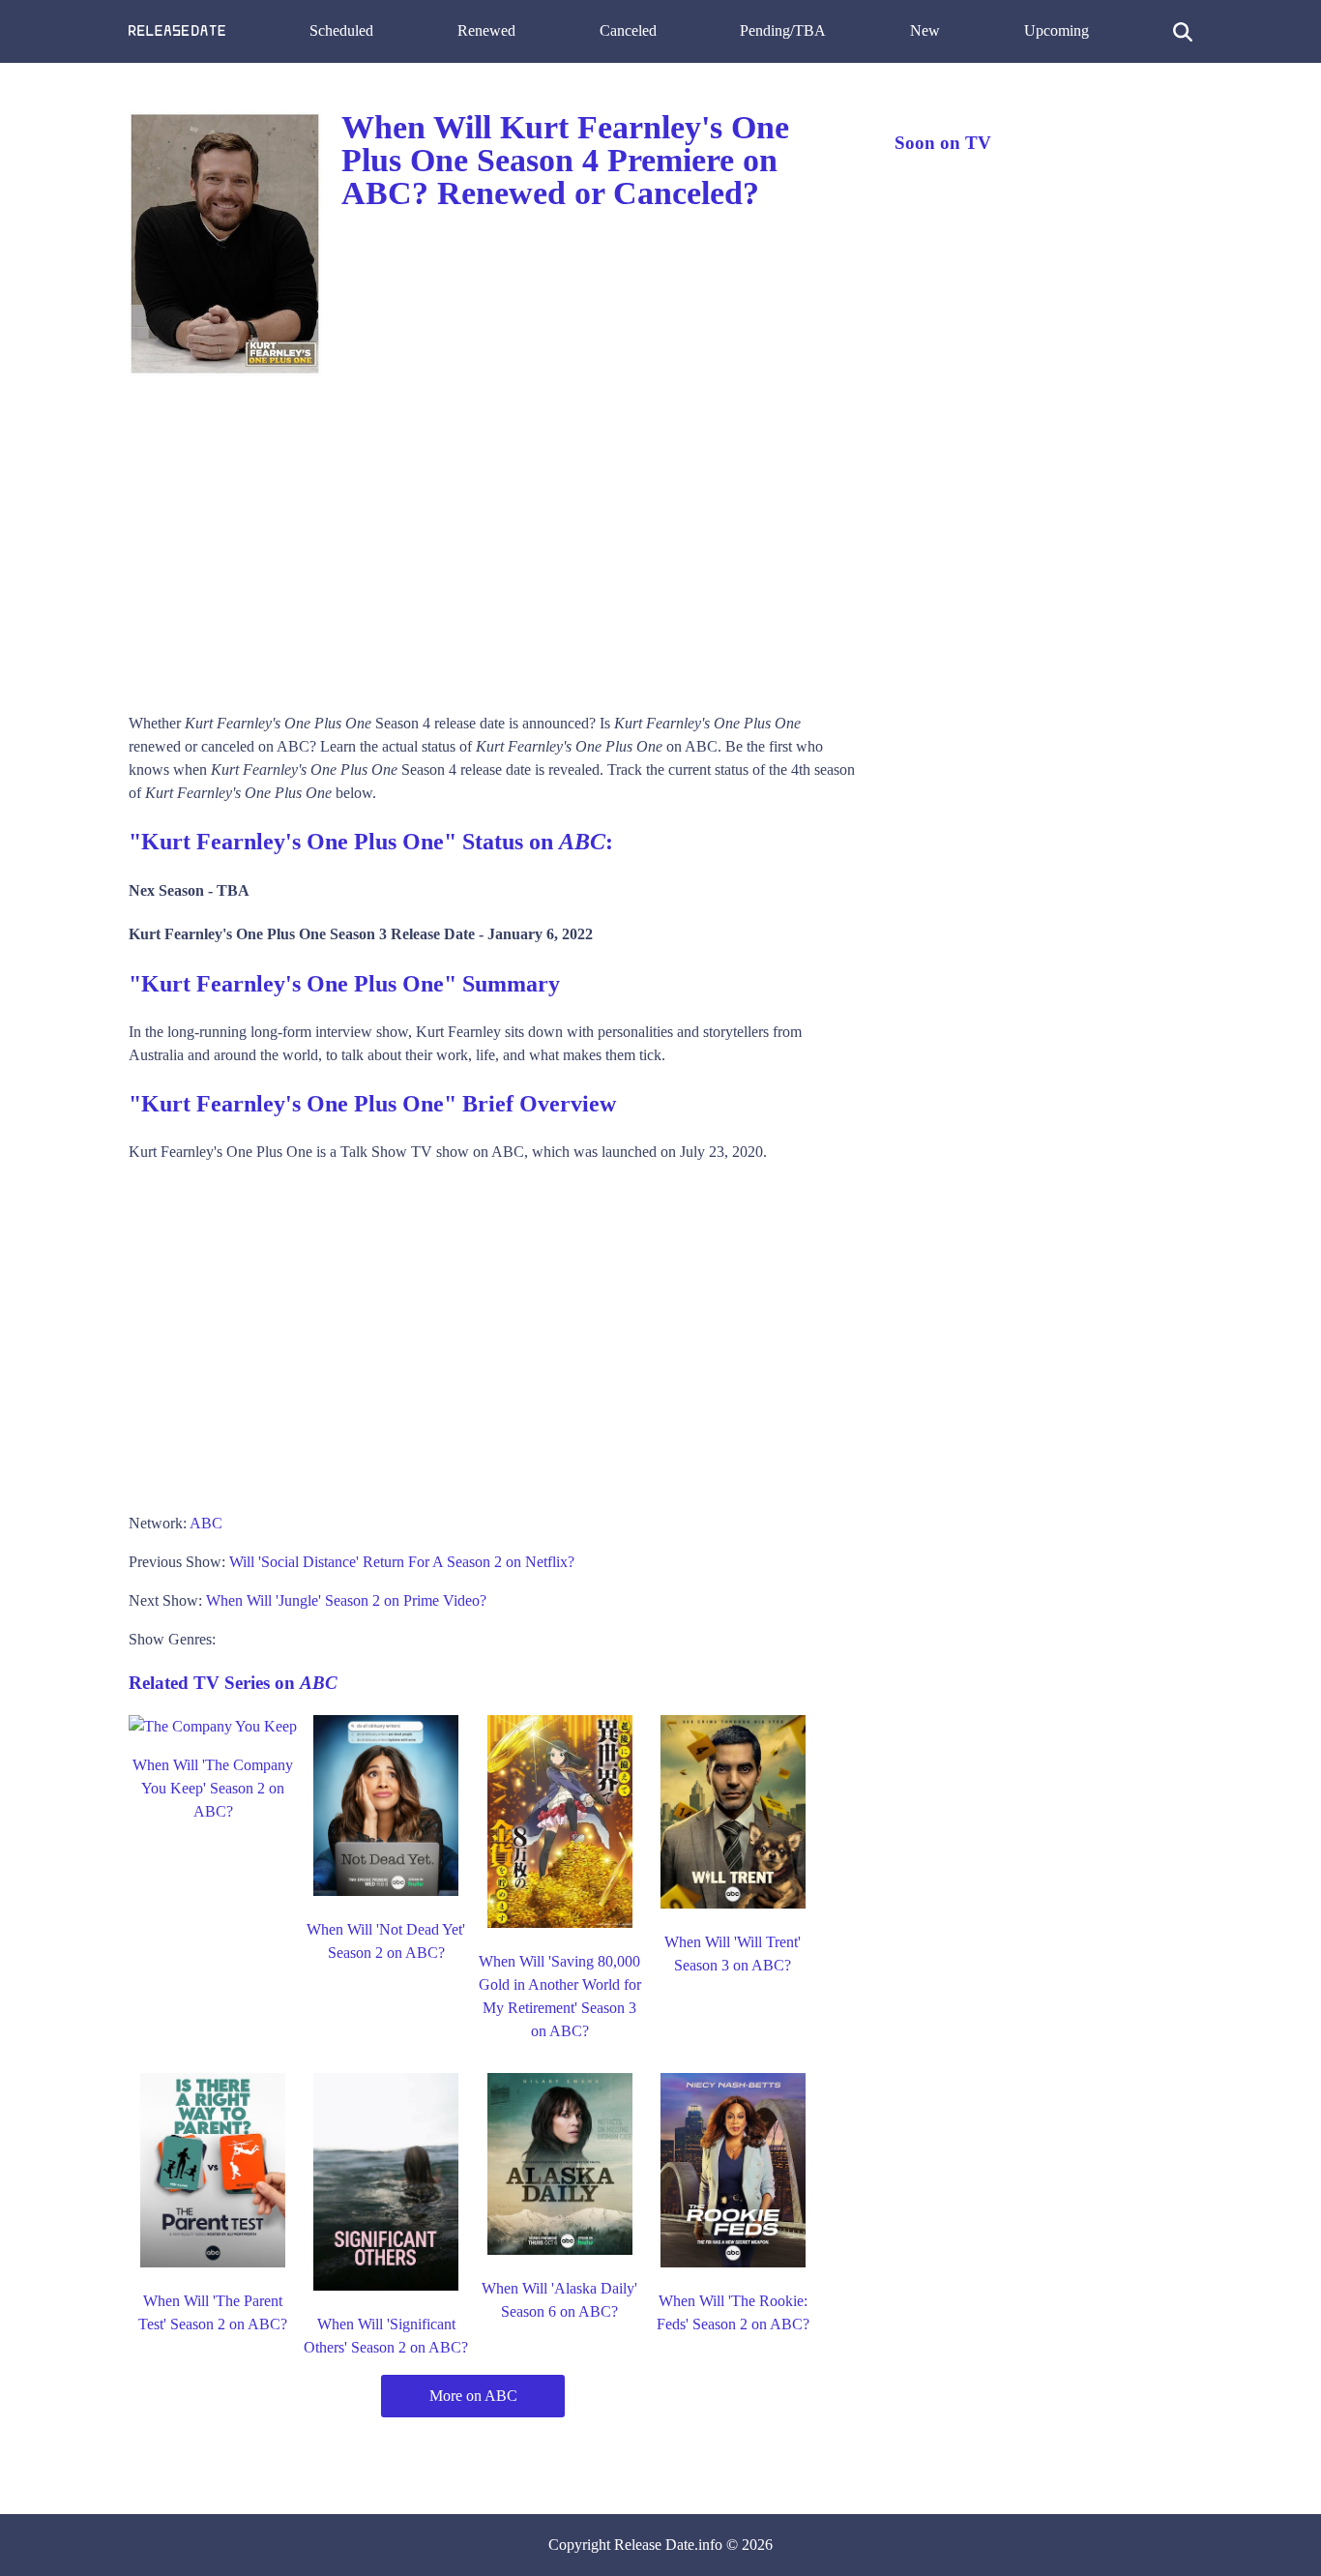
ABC (206, 1523)
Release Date (654, 2545)
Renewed (486, 30)
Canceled (628, 30)
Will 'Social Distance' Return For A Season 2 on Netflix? (402, 1562)
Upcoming (1057, 30)
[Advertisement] (492, 538)
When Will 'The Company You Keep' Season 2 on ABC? (213, 1788)
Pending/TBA (783, 30)
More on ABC (473, 2396)
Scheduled (341, 30)
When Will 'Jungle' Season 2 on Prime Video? (346, 1600)
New (925, 30)
